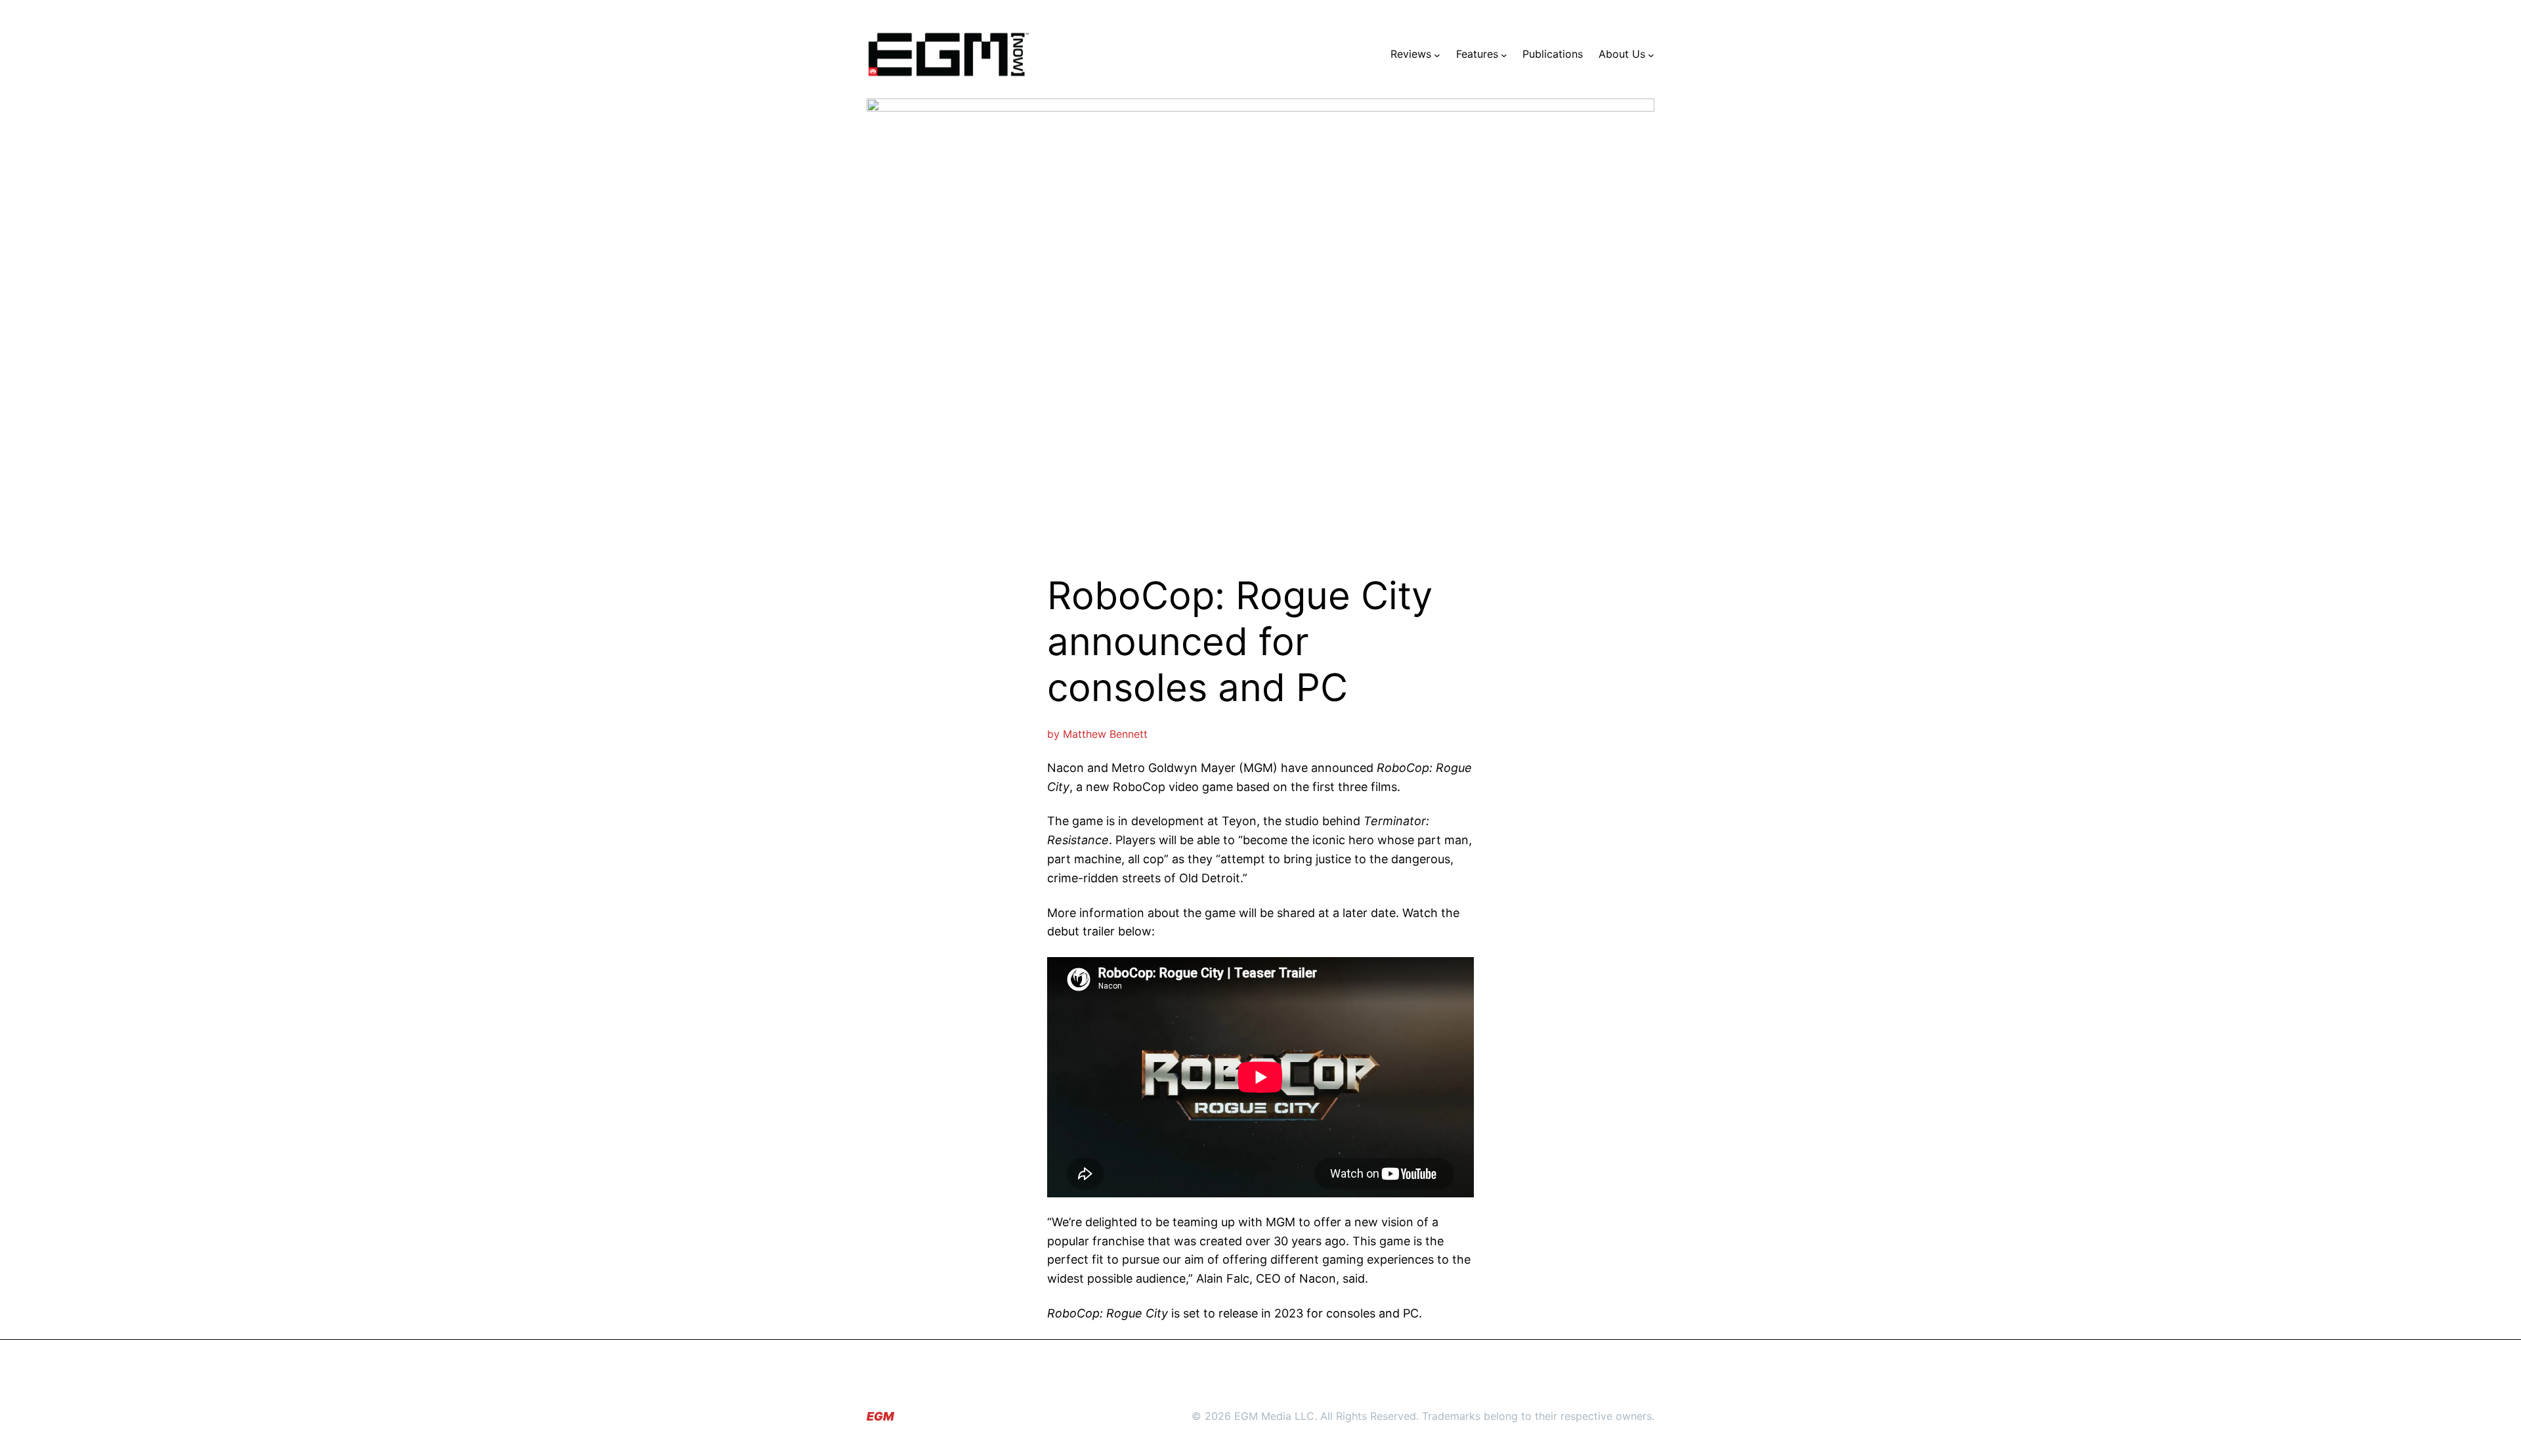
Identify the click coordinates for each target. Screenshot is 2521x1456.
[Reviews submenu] (1437, 54)
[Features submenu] (1504, 54)
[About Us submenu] (1651, 54)
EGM (880, 1416)
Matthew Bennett (1105, 734)
